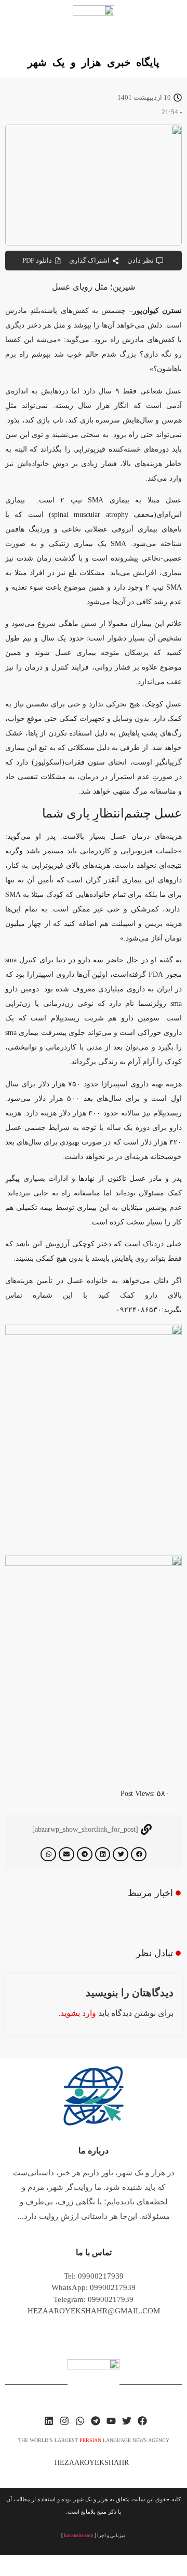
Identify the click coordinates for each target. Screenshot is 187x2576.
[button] (139, 1854)
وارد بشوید (78, 2013)
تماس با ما (94, 2252)
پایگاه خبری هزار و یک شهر (94, 62)
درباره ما (94, 2151)
